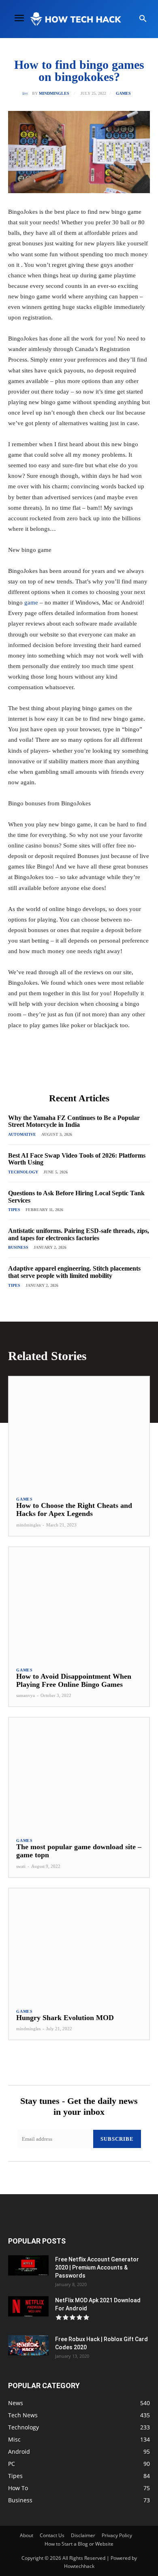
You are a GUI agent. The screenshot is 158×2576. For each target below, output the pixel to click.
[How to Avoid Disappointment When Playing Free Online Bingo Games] (79, 1603)
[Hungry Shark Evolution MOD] (79, 1945)
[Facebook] (42, 1069)
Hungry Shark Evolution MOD (65, 2018)
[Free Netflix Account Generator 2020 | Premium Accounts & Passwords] (28, 2265)
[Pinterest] (79, 1069)
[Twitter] (60, 1069)
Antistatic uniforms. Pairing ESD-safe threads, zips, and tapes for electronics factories (79, 1234)
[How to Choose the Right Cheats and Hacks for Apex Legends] (79, 1433)
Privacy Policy (117, 2535)
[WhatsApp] (98, 1069)
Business (18, 1247)
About (27, 2535)
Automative (22, 1134)
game (31, 602)
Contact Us (52, 2535)
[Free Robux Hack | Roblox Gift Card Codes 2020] (28, 2345)
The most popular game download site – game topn (79, 1851)
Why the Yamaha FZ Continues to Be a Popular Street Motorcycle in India (74, 1121)
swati (21, 1866)
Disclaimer (83, 2535)
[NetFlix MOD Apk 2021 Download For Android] (28, 2306)
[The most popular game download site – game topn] (79, 1774)
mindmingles (54, 94)
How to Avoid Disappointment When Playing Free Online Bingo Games (74, 1680)
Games (123, 94)
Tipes (14, 1210)
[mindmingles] (27, 94)
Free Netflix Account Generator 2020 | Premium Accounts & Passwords (97, 2267)
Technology (23, 1172)
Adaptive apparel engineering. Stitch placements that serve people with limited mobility (74, 1272)
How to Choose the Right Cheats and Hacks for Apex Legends (74, 1509)
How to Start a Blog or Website (79, 2544)
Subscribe (117, 2139)
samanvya (26, 1695)
